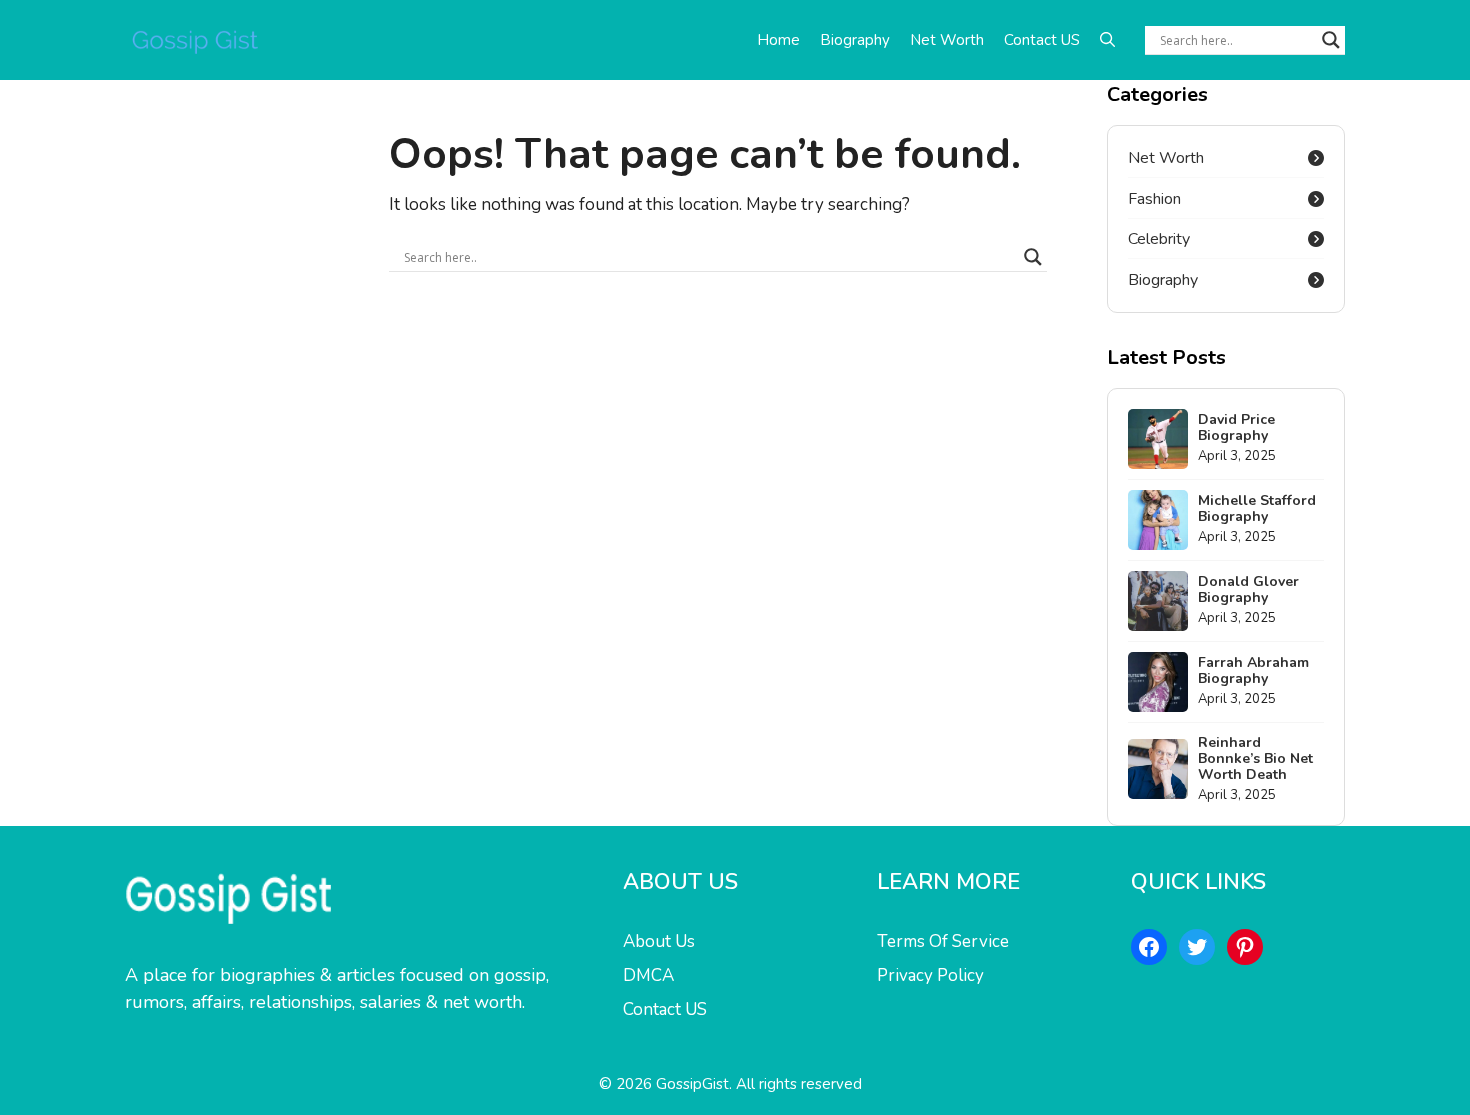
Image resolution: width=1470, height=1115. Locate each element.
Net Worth (947, 40)
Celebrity (1159, 239)
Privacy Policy (930, 975)
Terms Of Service (943, 941)
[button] (1107, 40)
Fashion (1154, 199)
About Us (659, 941)
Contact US (1042, 40)
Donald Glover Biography (1248, 589)
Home (778, 40)
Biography (855, 40)
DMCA (648, 975)
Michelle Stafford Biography (1257, 508)
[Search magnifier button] (1331, 40)
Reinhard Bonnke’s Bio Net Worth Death (1255, 758)
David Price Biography (1236, 427)
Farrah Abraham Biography (1253, 670)
